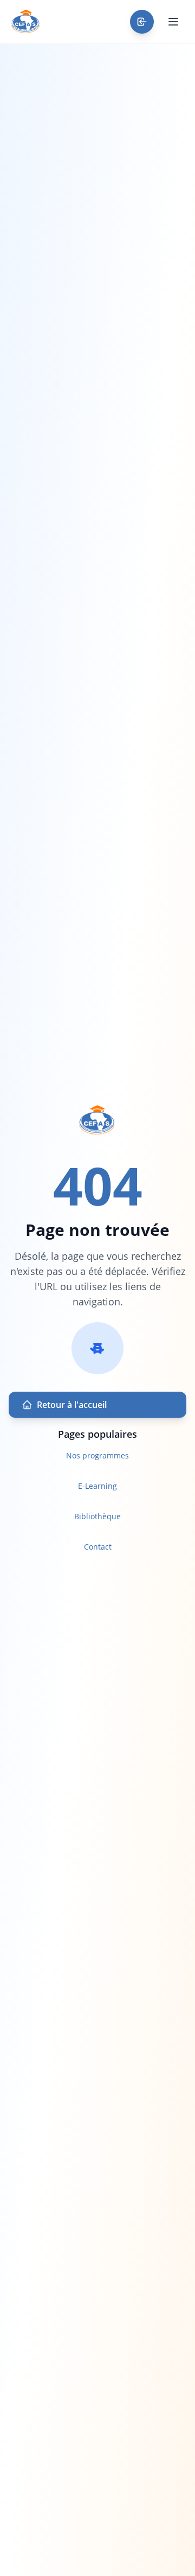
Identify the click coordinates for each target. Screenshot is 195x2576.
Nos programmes (97, 1455)
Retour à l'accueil (72, 1405)
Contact (98, 1547)
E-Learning (97, 1486)
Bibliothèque (97, 1516)
